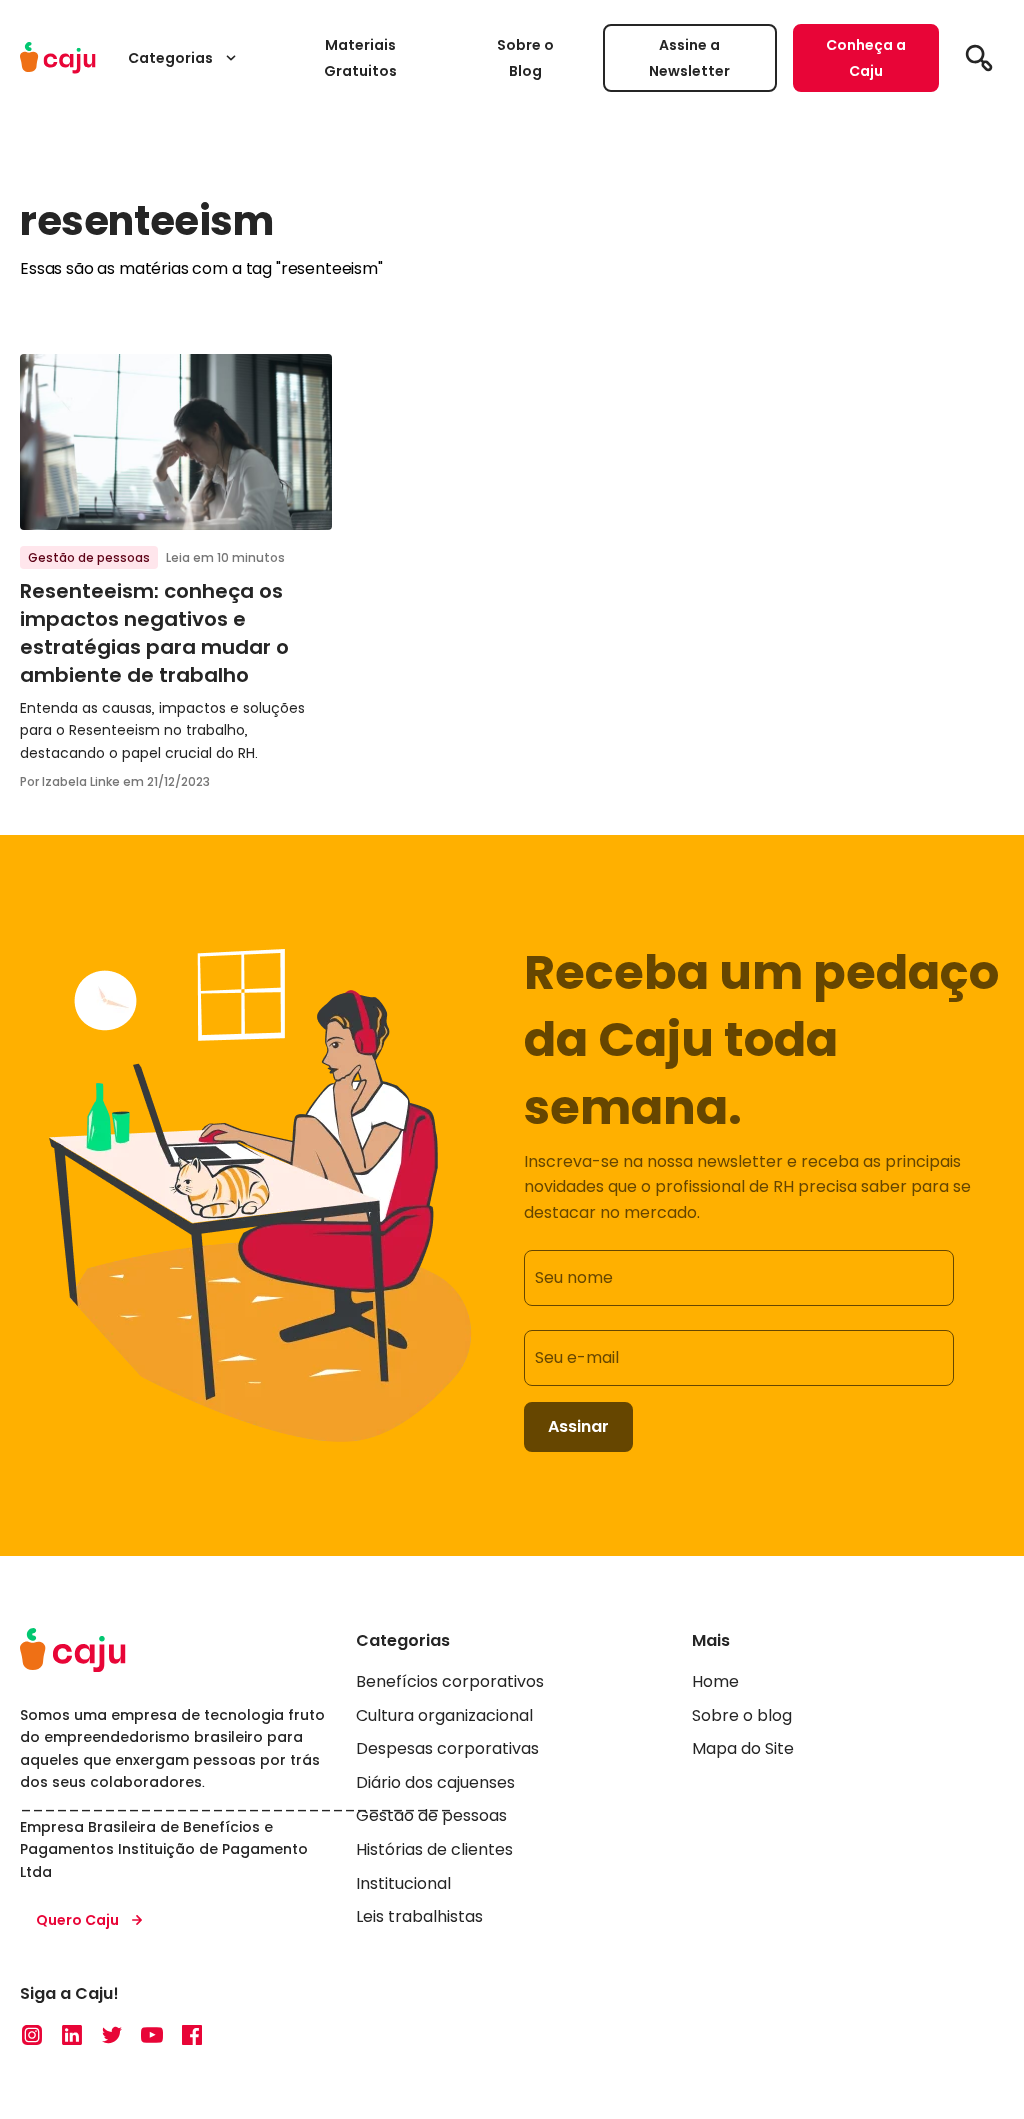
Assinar (578, 1426)
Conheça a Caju (866, 58)
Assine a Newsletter (689, 58)
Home (715, 1681)
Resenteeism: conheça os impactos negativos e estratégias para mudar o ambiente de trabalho (154, 633)
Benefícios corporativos (450, 1681)
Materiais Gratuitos (360, 58)
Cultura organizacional (444, 1715)
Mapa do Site (743, 1748)
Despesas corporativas (447, 1748)
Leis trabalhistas (419, 1916)
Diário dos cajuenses (435, 1782)
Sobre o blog (742, 1715)
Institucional (403, 1883)
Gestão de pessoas (89, 557)
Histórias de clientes (434, 1849)
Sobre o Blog (525, 58)
